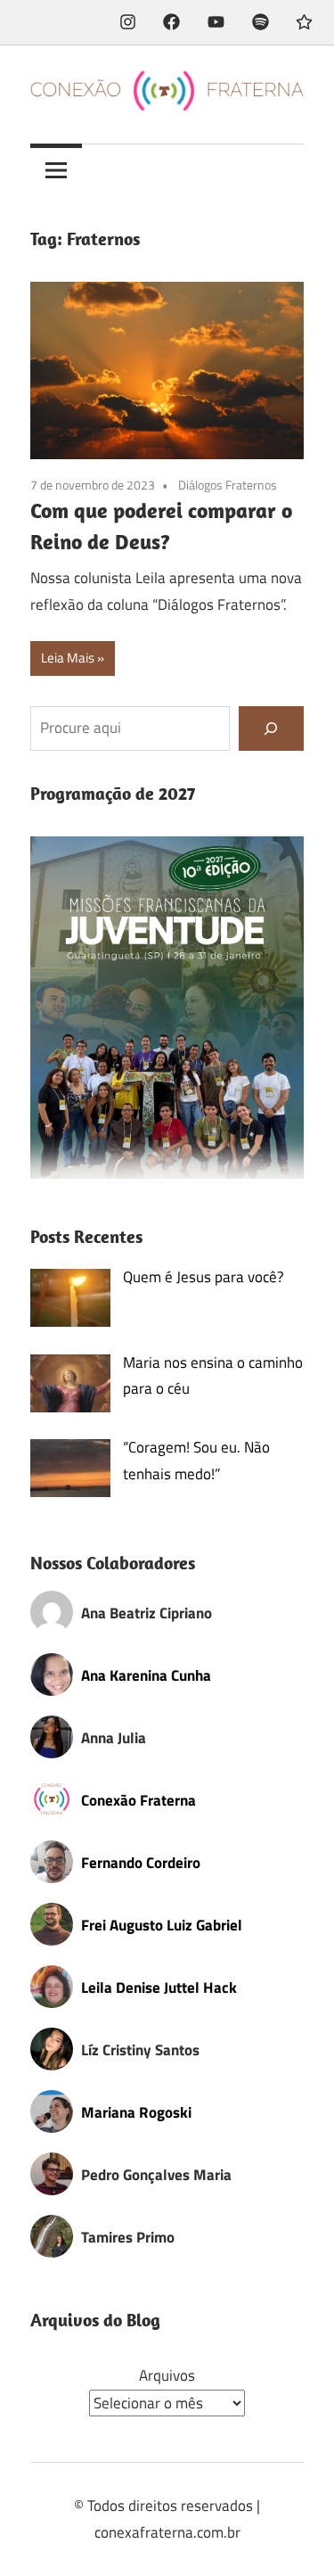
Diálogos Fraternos (228, 485)
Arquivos (167, 2375)
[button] (167, 1008)
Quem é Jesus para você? (204, 1277)
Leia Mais (68, 658)
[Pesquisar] (271, 729)
